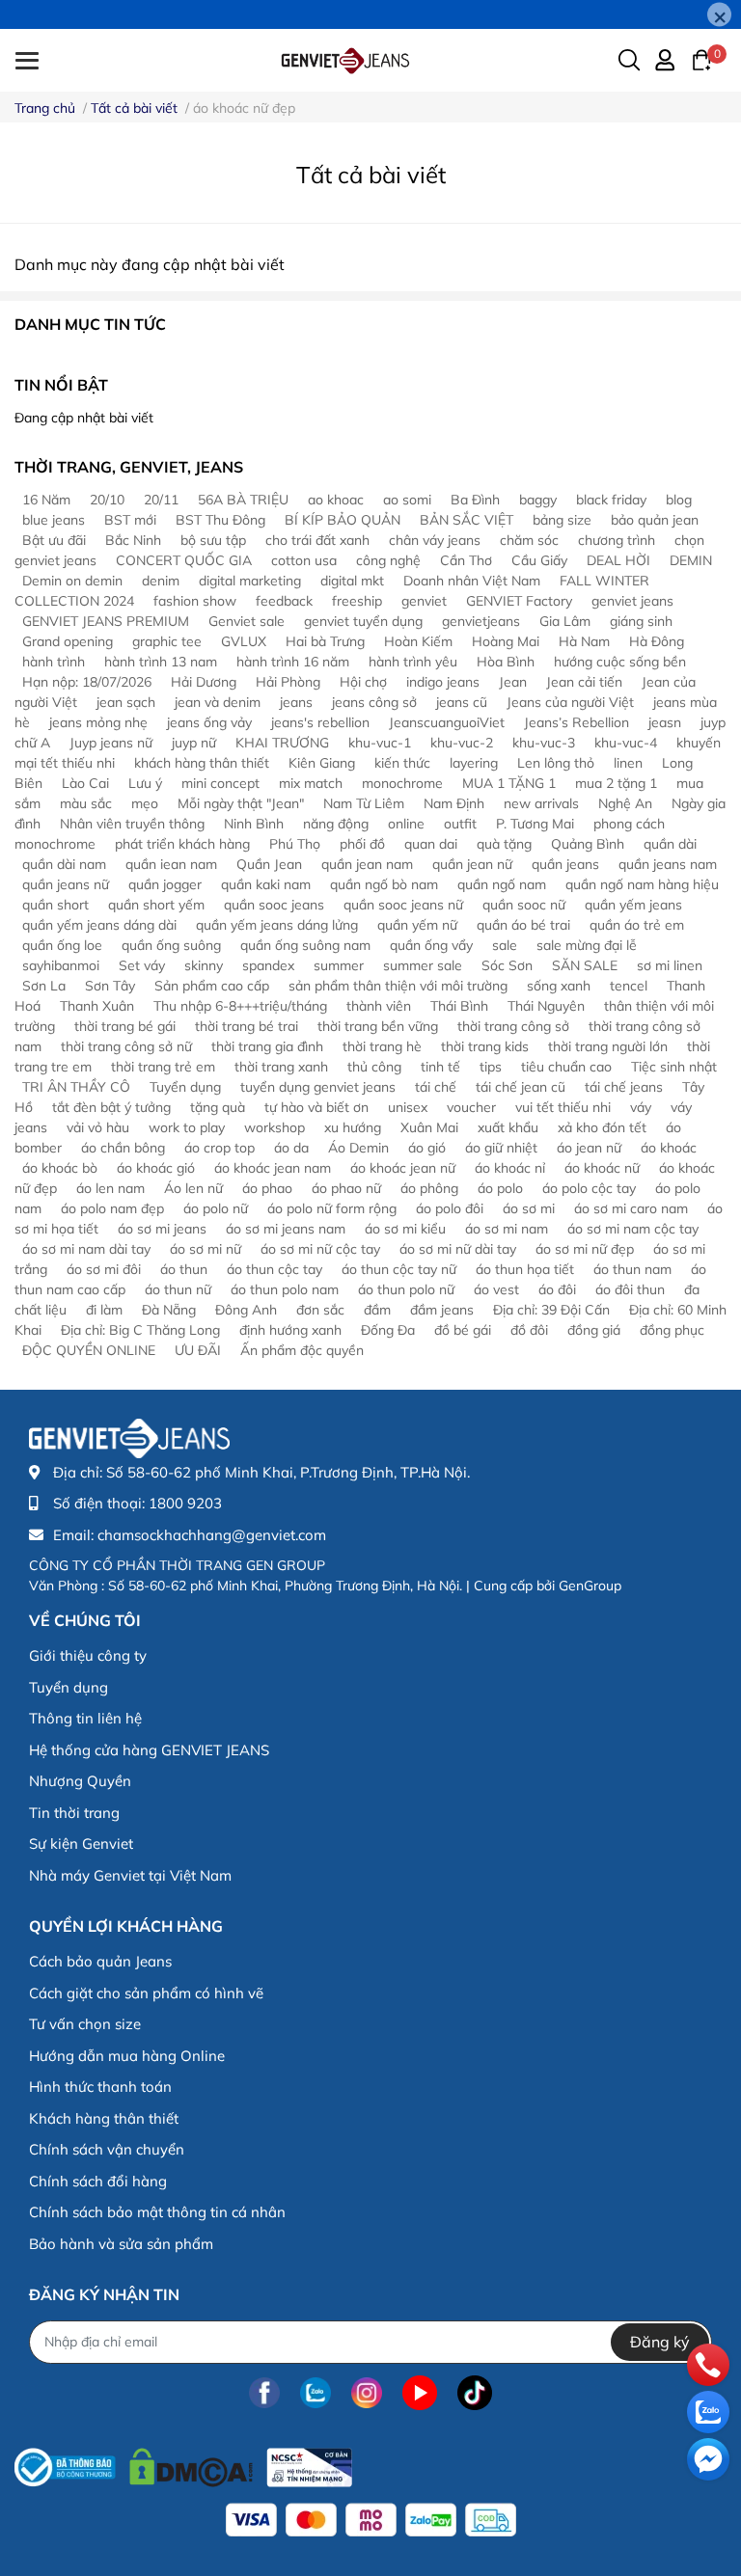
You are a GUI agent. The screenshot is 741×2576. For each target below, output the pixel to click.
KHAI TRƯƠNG (282, 743)
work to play (187, 1127)
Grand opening (68, 641)
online (406, 824)
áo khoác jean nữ (403, 1168)
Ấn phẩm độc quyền (302, 1350)
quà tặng (504, 844)
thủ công (374, 1067)
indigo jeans (443, 682)
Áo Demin (358, 1148)
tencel (629, 986)
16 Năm (46, 500)
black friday (611, 500)
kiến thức (402, 763)
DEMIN (691, 560)
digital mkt (352, 581)
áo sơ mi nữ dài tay (458, 1249)
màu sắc (86, 803)
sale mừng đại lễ (587, 945)
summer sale (423, 965)
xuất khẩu (508, 1127)
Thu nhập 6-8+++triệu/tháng (240, 1006)
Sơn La (44, 986)
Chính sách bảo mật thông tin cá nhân (157, 2212)
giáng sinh (641, 621)
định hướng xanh (290, 1330)
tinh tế (440, 1067)
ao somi (407, 500)
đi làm (104, 1310)
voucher (471, 1107)
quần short (55, 905)
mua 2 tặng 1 (616, 783)
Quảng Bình (588, 844)
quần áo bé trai (523, 925)
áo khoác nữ (602, 1168)
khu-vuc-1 (380, 743)
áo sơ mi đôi (104, 1269)
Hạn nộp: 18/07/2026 (87, 682)
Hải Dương (204, 682)
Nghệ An (625, 803)
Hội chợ (363, 682)
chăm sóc (529, 540)
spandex (268, 965)
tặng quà (218, 1107)
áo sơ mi (529, 1208)
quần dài (670, 844)
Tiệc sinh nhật (674, 1067)
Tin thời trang (74, 1813)
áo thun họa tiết (525, 1269)
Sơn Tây (110, 986)
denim (161, 581)
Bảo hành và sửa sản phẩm (121, 2244)
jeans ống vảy (209, 722)
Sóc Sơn (507, 965)
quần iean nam (171, 864)
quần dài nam (64, 864)
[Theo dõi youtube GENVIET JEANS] (420, 2393)
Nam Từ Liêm (364, 803)
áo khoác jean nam (273, 1168)
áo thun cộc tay (274, 1269)
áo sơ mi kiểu (405, 1229)
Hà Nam (584, 641)
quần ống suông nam (305, 945)
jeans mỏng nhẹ (98, 722)
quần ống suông (171, 945)
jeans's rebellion (320, 722)
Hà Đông (657, 641)
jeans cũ (462, 702)
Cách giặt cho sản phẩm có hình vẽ (146, 1993)
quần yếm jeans (633, 905)
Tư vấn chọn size (85, 2024)
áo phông (429, 1188)
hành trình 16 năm (293, 662)
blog (679, 500)
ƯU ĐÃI (198, 1350)
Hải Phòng (288, 682)
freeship (357, 601)
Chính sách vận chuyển (107, 2149)
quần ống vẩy (431, 945)
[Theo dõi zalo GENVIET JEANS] (316, 2393)
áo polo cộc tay (589, 1188)
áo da (291, 1148)
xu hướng (353, 1127)
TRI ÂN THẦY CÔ (76, 1087)
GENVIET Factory (519, 601)
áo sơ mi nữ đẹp (585, 1249)
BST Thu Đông (220, 520)
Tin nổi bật (61, 385)
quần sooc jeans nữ (403, 905)
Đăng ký (660, 2342)
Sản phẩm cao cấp (212, 986)
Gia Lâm (565, 621)
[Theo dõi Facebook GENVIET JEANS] (264, 2393)
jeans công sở (374, 702)
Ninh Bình (254, 824)
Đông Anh (246, 1310)
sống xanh (559, 986)
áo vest (496, 1289)
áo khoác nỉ (510, 1168)
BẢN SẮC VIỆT (467, 520)
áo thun (184, 1269)
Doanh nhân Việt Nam (472, 581)
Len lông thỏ (556, 763)
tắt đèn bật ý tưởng (111, 1107)
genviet (424, 601)
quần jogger (165, 884)
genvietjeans (481, 621)
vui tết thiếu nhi (563, 1107)
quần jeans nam (668, 864)
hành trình (54, 662)
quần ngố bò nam (384, 884)
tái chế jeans (624, 1087)
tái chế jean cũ (521, 1087)
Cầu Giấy (539, 560)
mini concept (220, 783)
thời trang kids (485, 1046)
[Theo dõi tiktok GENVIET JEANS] (475, 2393)
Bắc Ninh (133, 540)
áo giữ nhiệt (501, 1148)
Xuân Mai (429, 1127)
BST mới (130, 520)
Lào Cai (85, 783)
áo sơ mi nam (507, 1229)
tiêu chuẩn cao (566, 1067)
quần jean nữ (472, 864)
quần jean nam (367, 864)
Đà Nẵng (169, 1310)
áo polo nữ (216, 1208)
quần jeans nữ (66, 884)
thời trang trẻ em (163, 1067)
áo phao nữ (346, 1188)
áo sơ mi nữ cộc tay (320, 1249)
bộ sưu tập (213, 540)
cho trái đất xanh (317, 540)
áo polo (500, 1188)
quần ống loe (62, 945)
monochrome (402, 783)
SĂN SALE (585, 965)
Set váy (142, 965)
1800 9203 (185, 1503)
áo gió (427, 1148)
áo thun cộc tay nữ (399, 1269)
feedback (284, 601)
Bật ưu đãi (54, 540)
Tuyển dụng (185, 1087)
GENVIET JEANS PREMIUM (106, 621)
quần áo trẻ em (637, 925)
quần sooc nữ (524, 905)
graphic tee (167, 641)
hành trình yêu (413, 662)
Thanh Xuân (97, 1006)
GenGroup (590, 1586)
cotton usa (304, 560)
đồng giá (594, 1330)
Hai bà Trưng (325, 641)
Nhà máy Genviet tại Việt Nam (130, 1875)
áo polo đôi (450, 1208)
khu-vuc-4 (626, 743)
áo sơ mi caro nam (631, 1208)
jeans (296, 702)
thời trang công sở (513, 1026)
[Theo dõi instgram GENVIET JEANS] (367, 2393)
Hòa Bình (506, 662)
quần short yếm (156, 905)
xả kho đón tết (602, 1127)
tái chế (436, 1087)
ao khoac (336, 500)
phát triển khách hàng (182, 844)
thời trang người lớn (608, 1046)
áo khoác (669, 1148)
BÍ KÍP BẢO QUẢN (343, 520)
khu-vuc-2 (462, 743)
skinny (204, 965)
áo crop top (220, 1148)
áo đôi (557, 1289)
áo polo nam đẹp (112, 1208)
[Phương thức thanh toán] (371, 2520)
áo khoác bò (60, 1168)
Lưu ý (145, 783)
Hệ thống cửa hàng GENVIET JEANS (149, 1750)
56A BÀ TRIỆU (243, 500)
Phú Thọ (295, 844)
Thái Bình (459, 1006)
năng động (336, 824)
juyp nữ (194, 743)
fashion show (195, 601)
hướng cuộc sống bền (620, 662)
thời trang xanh (281, 1067)
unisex (408, 1107)
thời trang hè (382, 1046)
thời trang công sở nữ (126, 1046)
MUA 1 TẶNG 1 (509, 783)
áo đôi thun (630, 1289)
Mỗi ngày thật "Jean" (241, 803)
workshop (274, 1127)
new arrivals (541, 803)
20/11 (161, 500)
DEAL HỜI (618, 560)
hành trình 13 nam (161, 662)
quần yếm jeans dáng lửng (277, 925)
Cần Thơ (466, 560)
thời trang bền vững (378, 1026)
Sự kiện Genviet (81, 1844)
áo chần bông (123, 1148)
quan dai (431, 844)
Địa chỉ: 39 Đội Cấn (551, 1310)
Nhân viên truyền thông (132, 824)
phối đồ (362, 844)
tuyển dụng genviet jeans (318, 1087)
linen (628, 763)
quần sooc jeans (274, 905)
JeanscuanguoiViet (447, 722)
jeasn (665, 722)
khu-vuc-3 (544, 743)
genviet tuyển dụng (363, 621)
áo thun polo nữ (406, 1289)
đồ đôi (529, 1330)
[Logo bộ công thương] (183, 2463)
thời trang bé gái (125, 1026)
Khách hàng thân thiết (104, 2118)
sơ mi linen (670, 965)
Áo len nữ (193, 1188)
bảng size (562, 520)
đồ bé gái (463, 1330)
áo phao (267, 1188)
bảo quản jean (655, 520)
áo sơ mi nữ (206, 1249)
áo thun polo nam (285, 1289)
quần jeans (565, 864)
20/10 (107, 500)
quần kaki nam (266, 884)
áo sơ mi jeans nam (286, 1229)
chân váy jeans (435, 540)
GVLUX (244, 641)
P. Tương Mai (535, 824)
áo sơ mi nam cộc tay (633, 1229)
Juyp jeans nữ (111, 743)
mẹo (145, 803)
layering (474, 763)
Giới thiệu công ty (88, 1655)
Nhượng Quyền (80, 1781)
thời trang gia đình (267, 1046)
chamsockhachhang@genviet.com (212, 1535)
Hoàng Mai (506, 641)
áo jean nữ (589, 1148)
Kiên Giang (322, 763)
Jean (513, 682)
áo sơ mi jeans (162, 1229)
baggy (538, 500)
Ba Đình (475, 500)
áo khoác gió (156, 1168)
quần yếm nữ (417, 925)
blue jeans (54, 520)
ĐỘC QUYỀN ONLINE (89, 1350)
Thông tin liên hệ (85, 1718)
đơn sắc (320, 1310)
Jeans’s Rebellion (576, 722)
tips (491, 1067)
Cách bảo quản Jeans (100, 1961)
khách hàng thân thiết (202, 763)
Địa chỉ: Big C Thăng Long (140, 1330)
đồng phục (672, 1330)
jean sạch (126, 702)
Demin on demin (72, 581)
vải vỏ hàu (98, 1127)
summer (339, 965)
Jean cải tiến (584, 682)
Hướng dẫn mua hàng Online (127, 2056)
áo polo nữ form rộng (332, 1208)
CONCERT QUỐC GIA (184, 560)
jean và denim (218, 702)
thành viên (379, 1006)
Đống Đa (388, 1330)
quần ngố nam (502, 884)
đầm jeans (442, 1310)
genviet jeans (632, 601)
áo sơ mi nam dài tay (86, 1249)
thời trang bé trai (247, 1026)
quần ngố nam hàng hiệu (642, 884)
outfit (460, 824)
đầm (377, 1310)
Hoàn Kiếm (418, 641)
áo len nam (110, 1188)
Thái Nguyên (546, 1006)
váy (641, 1107)
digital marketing (250, 581)
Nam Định (454, 803)
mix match (311, 783)
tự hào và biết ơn (316, 1107)
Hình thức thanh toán (100, 2087)
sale (505, 945)
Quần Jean (269, 864)
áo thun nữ (178, 1289)
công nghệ (388, 560)
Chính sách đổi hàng (98, 2181)
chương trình (617, 540)
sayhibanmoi (61, 965)
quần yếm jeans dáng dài (99, 925)
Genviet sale (247, 621)
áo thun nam (632, 1269)
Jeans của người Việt (570, 702)
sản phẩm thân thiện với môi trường (398, 986)
